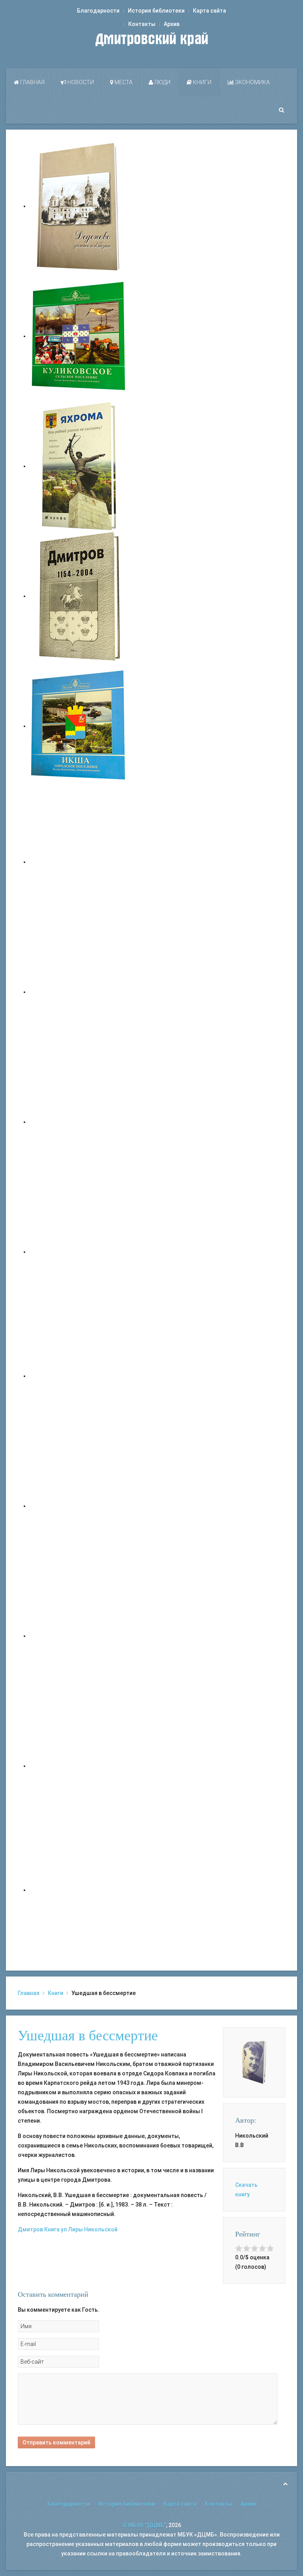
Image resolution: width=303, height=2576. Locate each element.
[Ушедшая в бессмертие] (254, 2062)
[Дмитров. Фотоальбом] (79, 1766)
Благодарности (98, 11)
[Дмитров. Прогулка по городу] (79, 992)
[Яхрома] (79, 466)
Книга (52, 2229)
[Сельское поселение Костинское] (79, 1122)
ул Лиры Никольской (89, 2229)
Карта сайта (209, 11)
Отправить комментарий (56, 2442)
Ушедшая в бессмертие (88, 2036)
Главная (32, 82)
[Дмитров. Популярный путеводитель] (79, 862)
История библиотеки (156, 11)
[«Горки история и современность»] (79, 1890)
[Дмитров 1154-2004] (79, 596)
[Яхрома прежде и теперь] (79, 1506)
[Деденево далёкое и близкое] (79, 206)
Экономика (252, 82)
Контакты (142, 24)
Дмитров (30, 2229)
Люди (162, 82)
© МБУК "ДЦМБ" (144, 2525)
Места (123, 82)
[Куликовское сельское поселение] (79, 336)
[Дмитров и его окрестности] (79, 1252)
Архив (172, 24)
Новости (80, 82)
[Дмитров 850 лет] (79, 1636)
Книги (202, 82)
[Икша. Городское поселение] (79, 726)
